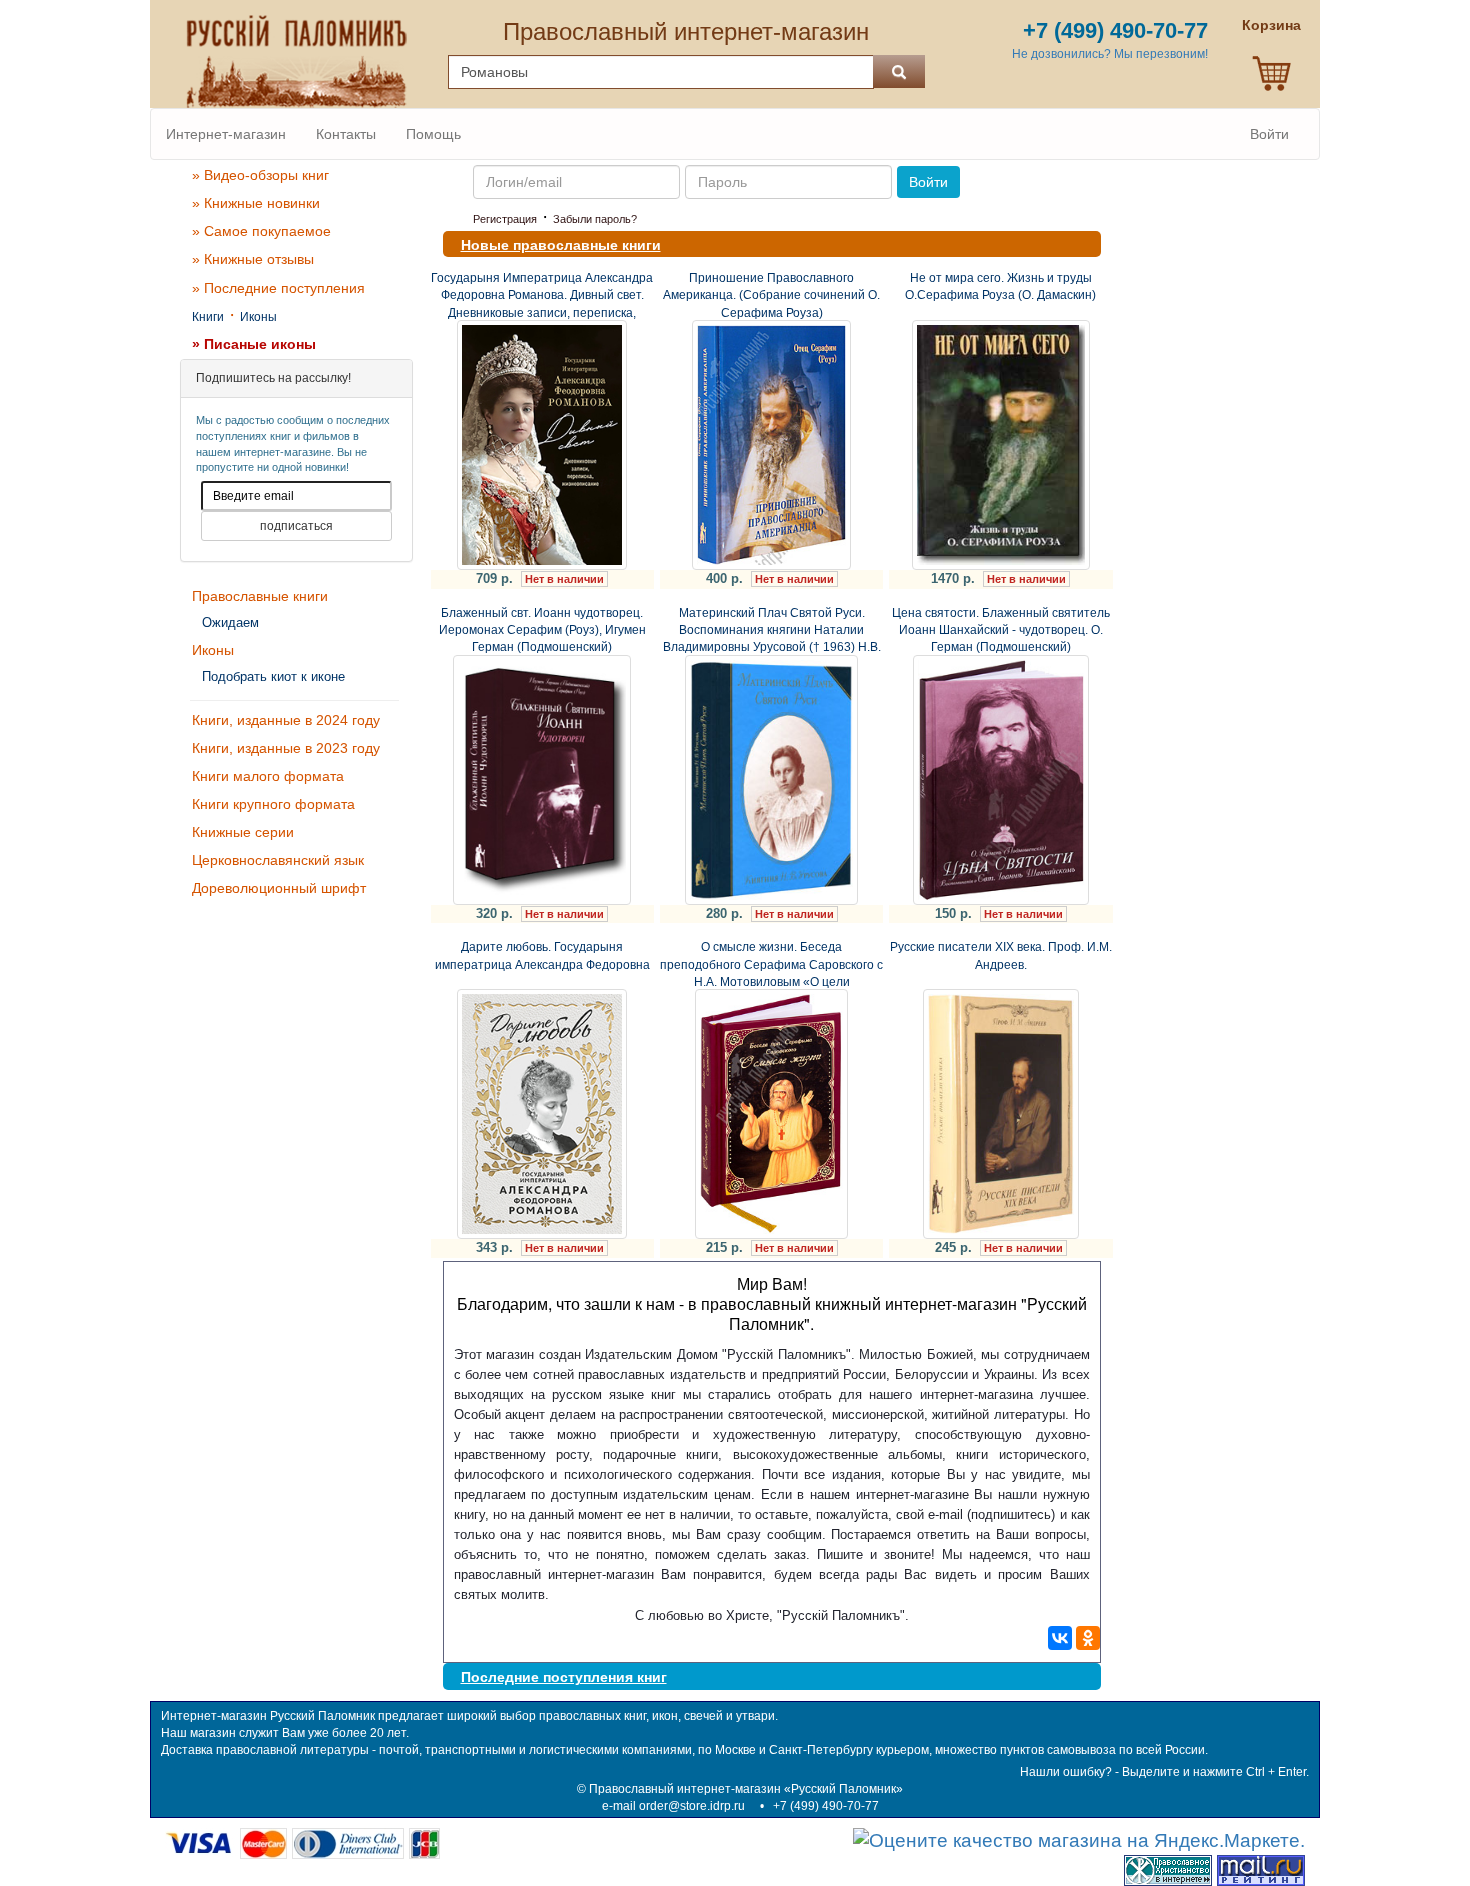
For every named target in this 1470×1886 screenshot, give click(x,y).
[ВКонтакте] (1060, 1638)
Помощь (433, 134)
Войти (1269, 134)
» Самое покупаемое (261, 231)
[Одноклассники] (1088, 1638)
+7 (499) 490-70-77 (826, 1806)
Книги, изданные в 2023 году (286, 748)
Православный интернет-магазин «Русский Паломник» (746, 1789)
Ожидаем (230, 622)
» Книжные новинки (256, 203)
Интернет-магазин (226, 134)
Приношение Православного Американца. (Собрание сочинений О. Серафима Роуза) (771, 295)
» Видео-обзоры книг (260, 175)
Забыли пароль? (595, 219)
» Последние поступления (278, 288)
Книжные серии (243, 832)
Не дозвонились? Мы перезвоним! (1110, 54)
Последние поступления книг (564, 1677)
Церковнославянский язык (278, 860)
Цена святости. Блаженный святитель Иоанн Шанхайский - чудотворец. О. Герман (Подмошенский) (1001, 630)
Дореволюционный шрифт (279, 888)
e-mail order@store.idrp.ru (673, 1806)
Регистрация (505, 219)
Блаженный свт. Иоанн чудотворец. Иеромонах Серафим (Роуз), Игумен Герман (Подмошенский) (542, 630)
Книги (208, 317)
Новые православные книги (561, 245)
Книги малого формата (268, 776)
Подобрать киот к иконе (273, 676)
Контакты (346, 134)
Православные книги (260, 596)
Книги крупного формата (273, 804)
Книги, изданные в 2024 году (286, 720)
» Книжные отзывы (253, 259)
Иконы (258, 317)
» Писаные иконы (254, 344)
